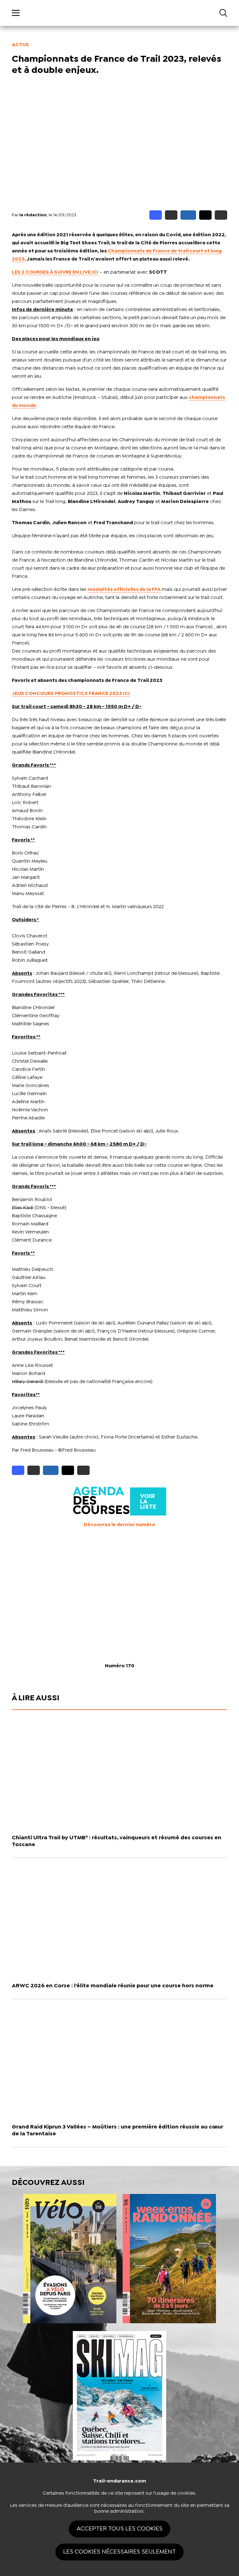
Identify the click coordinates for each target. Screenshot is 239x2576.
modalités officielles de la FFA (124, 589)
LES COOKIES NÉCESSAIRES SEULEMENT (119, 2552)
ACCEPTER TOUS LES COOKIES (119, 2529)
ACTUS (20, 45)
